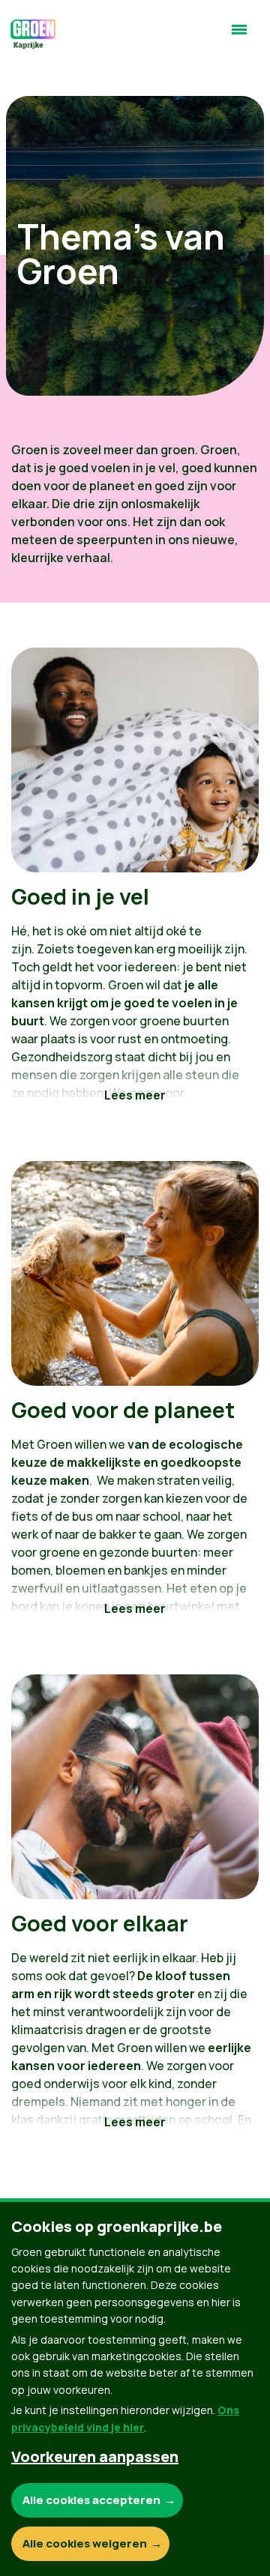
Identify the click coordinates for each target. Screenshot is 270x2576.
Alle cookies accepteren (91, 2500)
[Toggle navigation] (239, 36)
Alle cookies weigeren (85, 2543)
